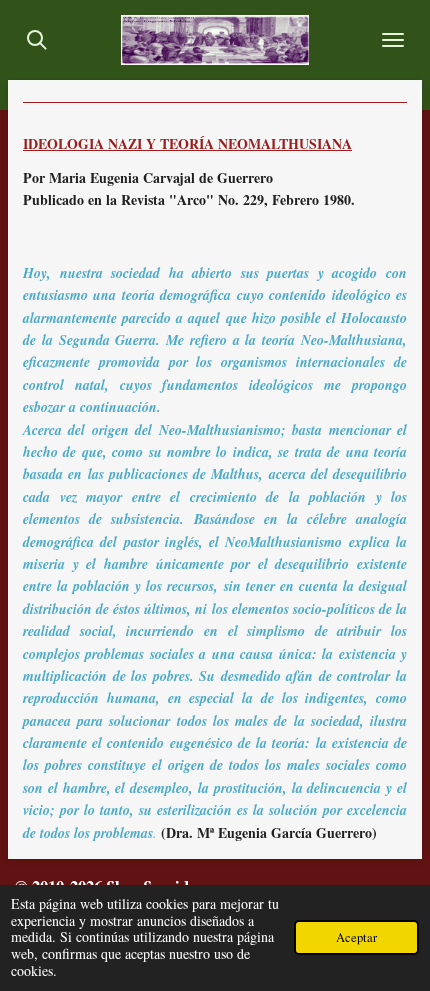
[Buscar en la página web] (37, 40)
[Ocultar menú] (393, 40)
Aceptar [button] (356, 937)
